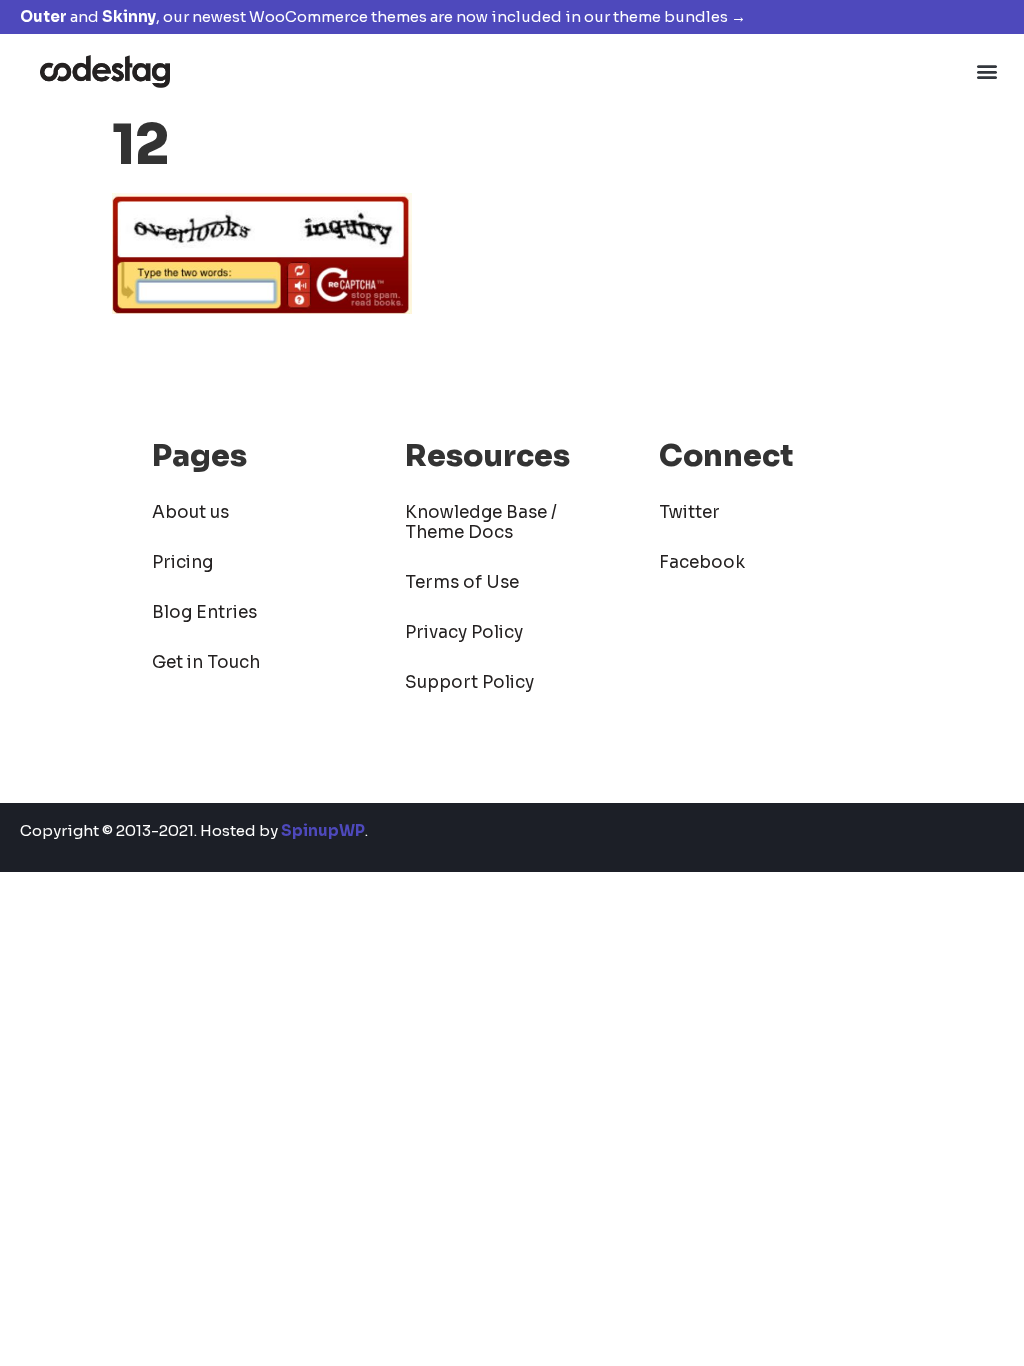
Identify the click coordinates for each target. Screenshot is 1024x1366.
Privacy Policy (464, 632)
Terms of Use (462, 582)
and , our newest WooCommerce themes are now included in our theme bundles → (383, 16)
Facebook (702, 562)
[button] (987, 70)
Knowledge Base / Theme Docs (481, 522)
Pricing (182, 562)
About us (190, 512)
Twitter (689, 512)
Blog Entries (204, 612)
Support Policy (469, 682)
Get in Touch (206, 662)
